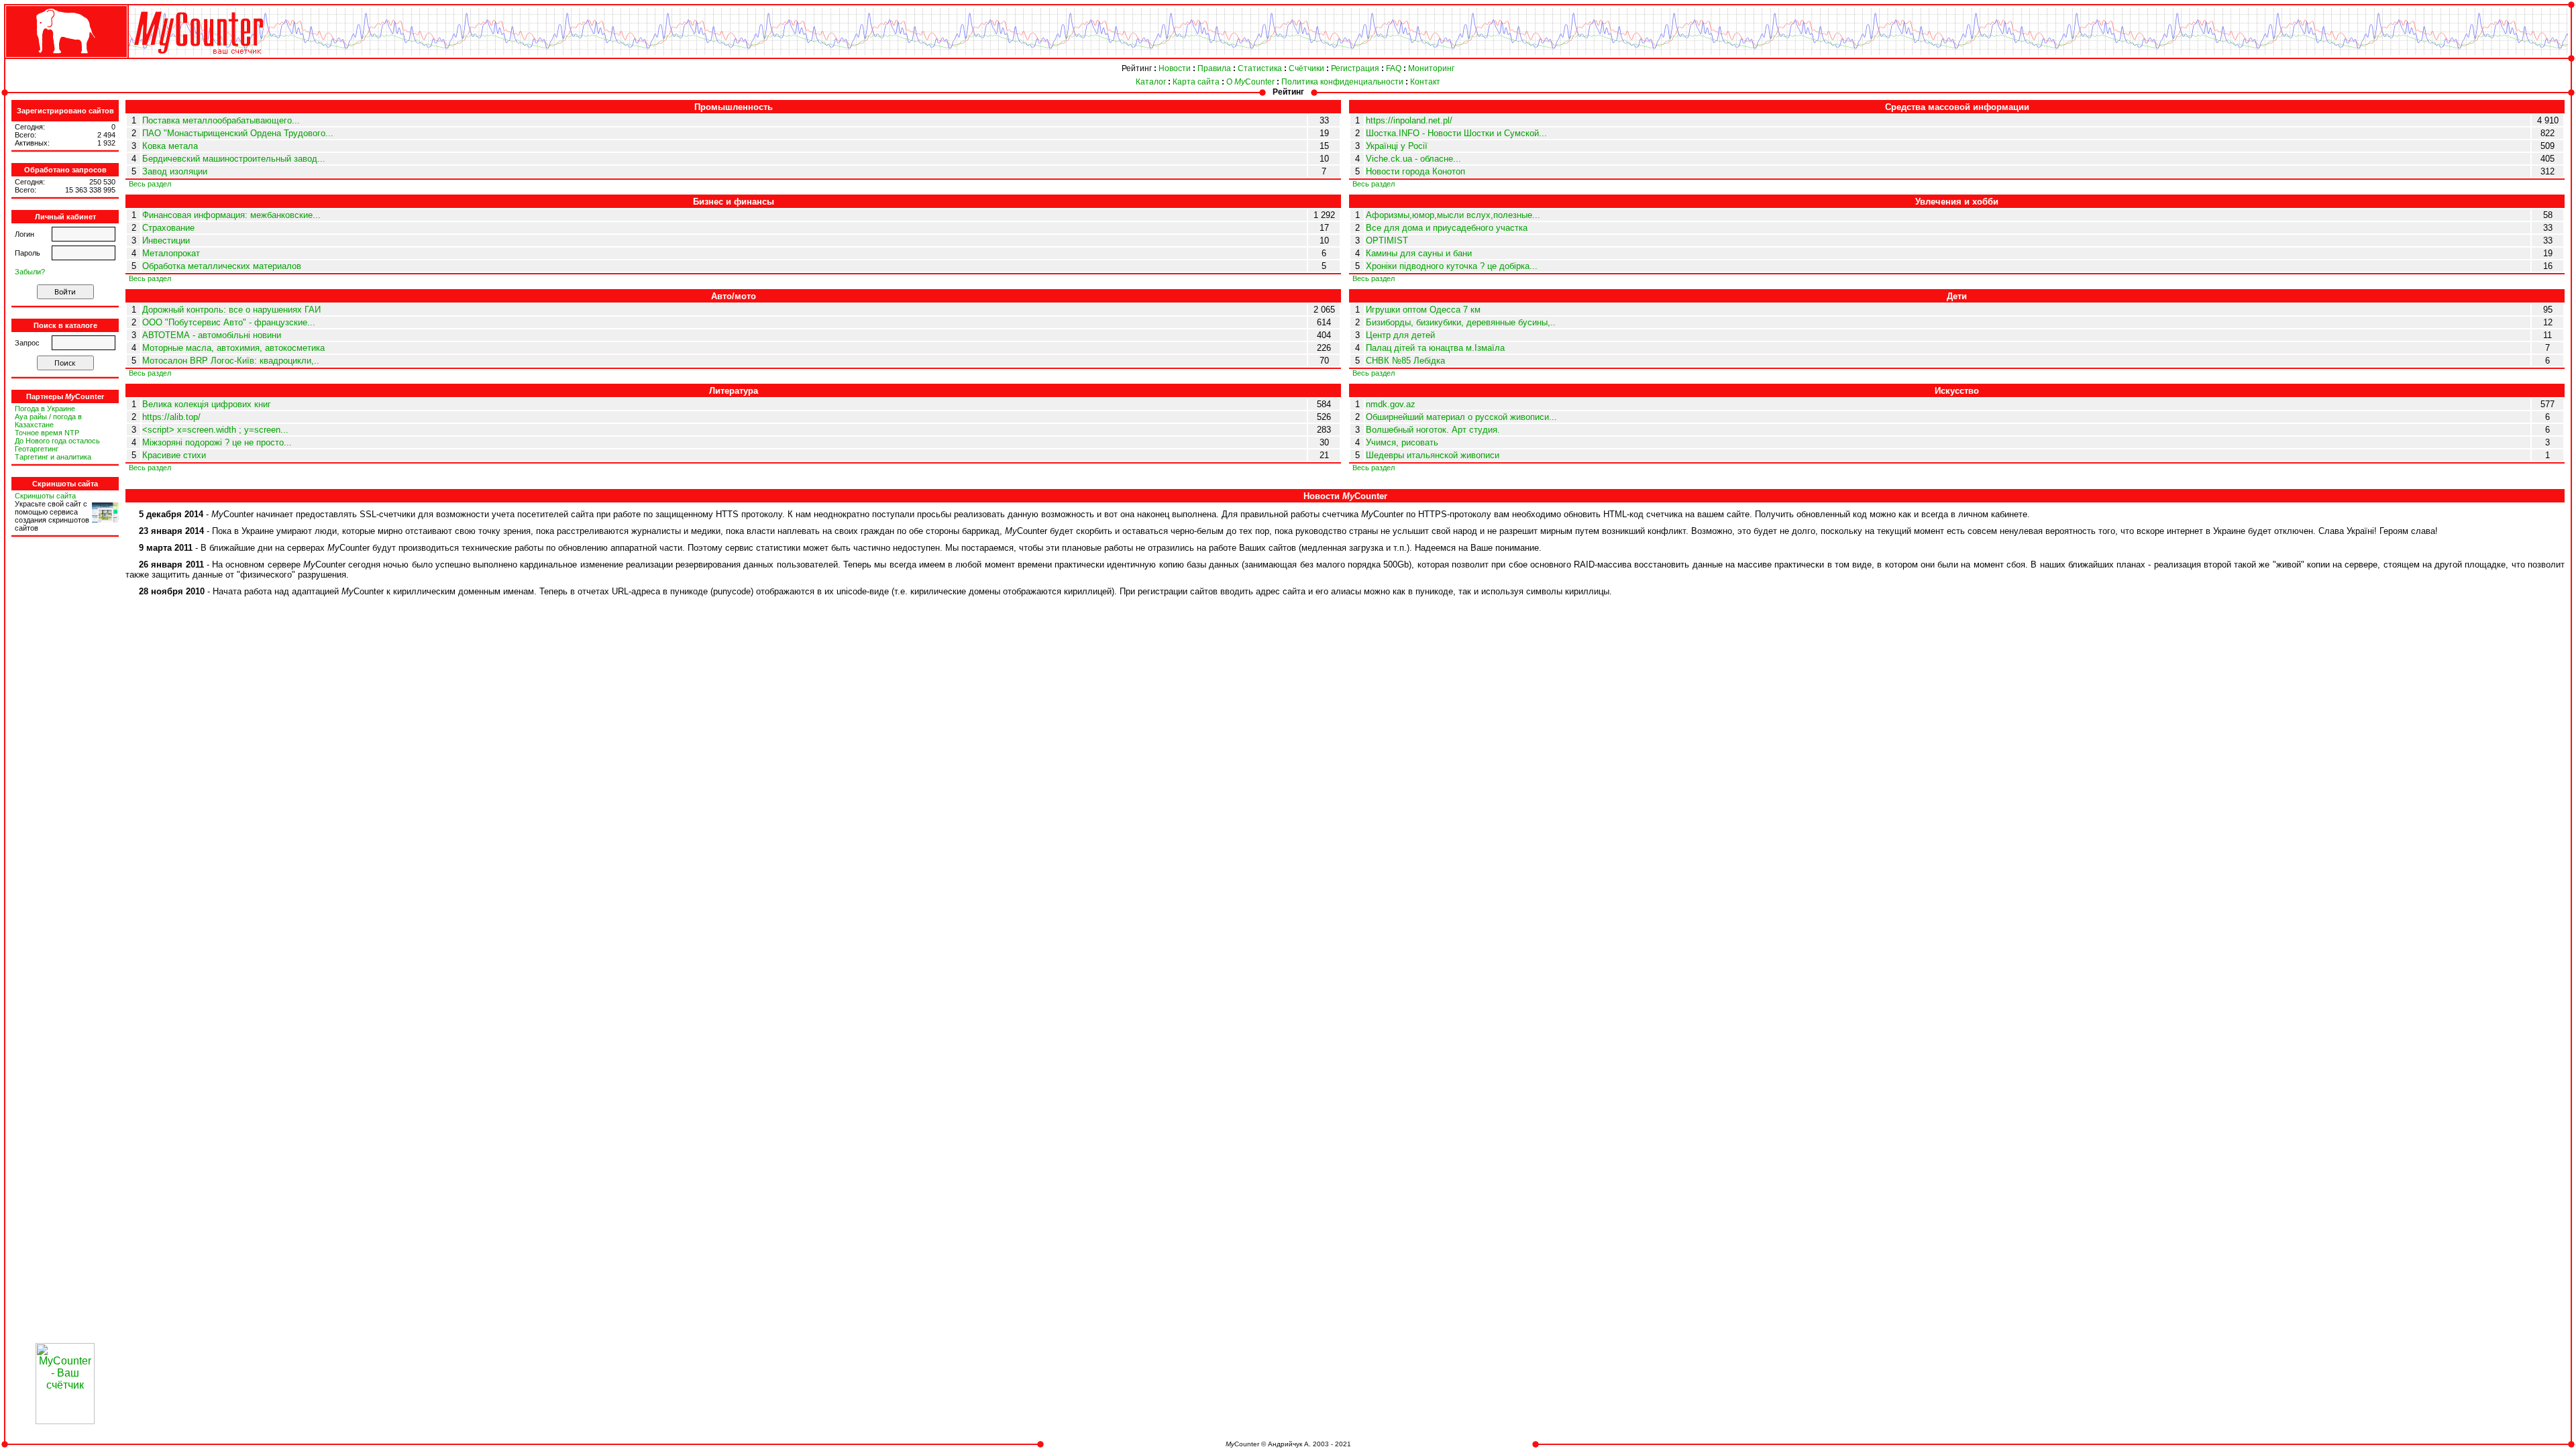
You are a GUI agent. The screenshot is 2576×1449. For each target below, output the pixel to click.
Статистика (1260, 68)
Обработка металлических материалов (222, 266)
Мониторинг (1431, 68)
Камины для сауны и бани (1419, 253)
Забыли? (30, 272)
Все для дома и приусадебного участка (1447, 228)
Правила (1214, 68)
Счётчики (1306, 68)
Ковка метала (170, 146)
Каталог (1151, 82)
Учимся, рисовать (1402, 442)
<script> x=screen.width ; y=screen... (215, 430)
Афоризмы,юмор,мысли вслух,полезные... (1453, 215)
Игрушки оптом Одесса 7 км (1423, 310)
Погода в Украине (45, 409)
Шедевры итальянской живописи (1433, 455)
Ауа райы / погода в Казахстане (48, 421)
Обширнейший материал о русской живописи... (1461, 417)
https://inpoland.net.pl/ (1409, 120)
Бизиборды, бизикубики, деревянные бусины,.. (1461, 322)
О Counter (1250, 82)
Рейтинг (1137, 68)
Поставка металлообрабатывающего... (221, 120)
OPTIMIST (1387, 240)
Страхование (168, 228)
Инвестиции (166, 240)
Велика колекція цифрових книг (207, 404)
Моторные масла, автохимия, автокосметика (233, 348)
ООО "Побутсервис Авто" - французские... (229, 322)
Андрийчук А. (1289, 1444)
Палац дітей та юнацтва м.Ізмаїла (1435, 348)
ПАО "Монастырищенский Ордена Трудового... (238, 133)
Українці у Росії (1397, 146)
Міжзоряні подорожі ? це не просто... (217, 442)
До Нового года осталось (57, 441)
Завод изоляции (175, 171)
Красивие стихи (174, 455)
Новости (1175, 68)
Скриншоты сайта (45, 496)
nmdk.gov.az (1391, 404)
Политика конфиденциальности (1342, 82)
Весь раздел (150, 184)
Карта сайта (1196, 82)
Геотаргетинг (37, 449)
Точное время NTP (47, 433)
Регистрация (1355, 68)
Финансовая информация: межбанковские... (231, 215)
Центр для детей (1400, 335)
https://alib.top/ (171, 417)
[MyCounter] (65, 58)
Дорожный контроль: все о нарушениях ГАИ (231, 310)
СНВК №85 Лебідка (1405, 361)
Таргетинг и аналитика (53, 457)
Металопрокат (171, 253)
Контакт (1425, 82)
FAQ (1394, 68)
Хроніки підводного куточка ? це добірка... (1452, 266)
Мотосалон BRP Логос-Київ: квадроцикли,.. (231, 361)
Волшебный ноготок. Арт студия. (1433, 430)
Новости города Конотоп (1415, 171)
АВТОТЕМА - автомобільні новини (212, 335)
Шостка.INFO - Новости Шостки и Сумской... (1456, 133)
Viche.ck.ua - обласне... (1413, 159)
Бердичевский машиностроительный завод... (234, 159)
